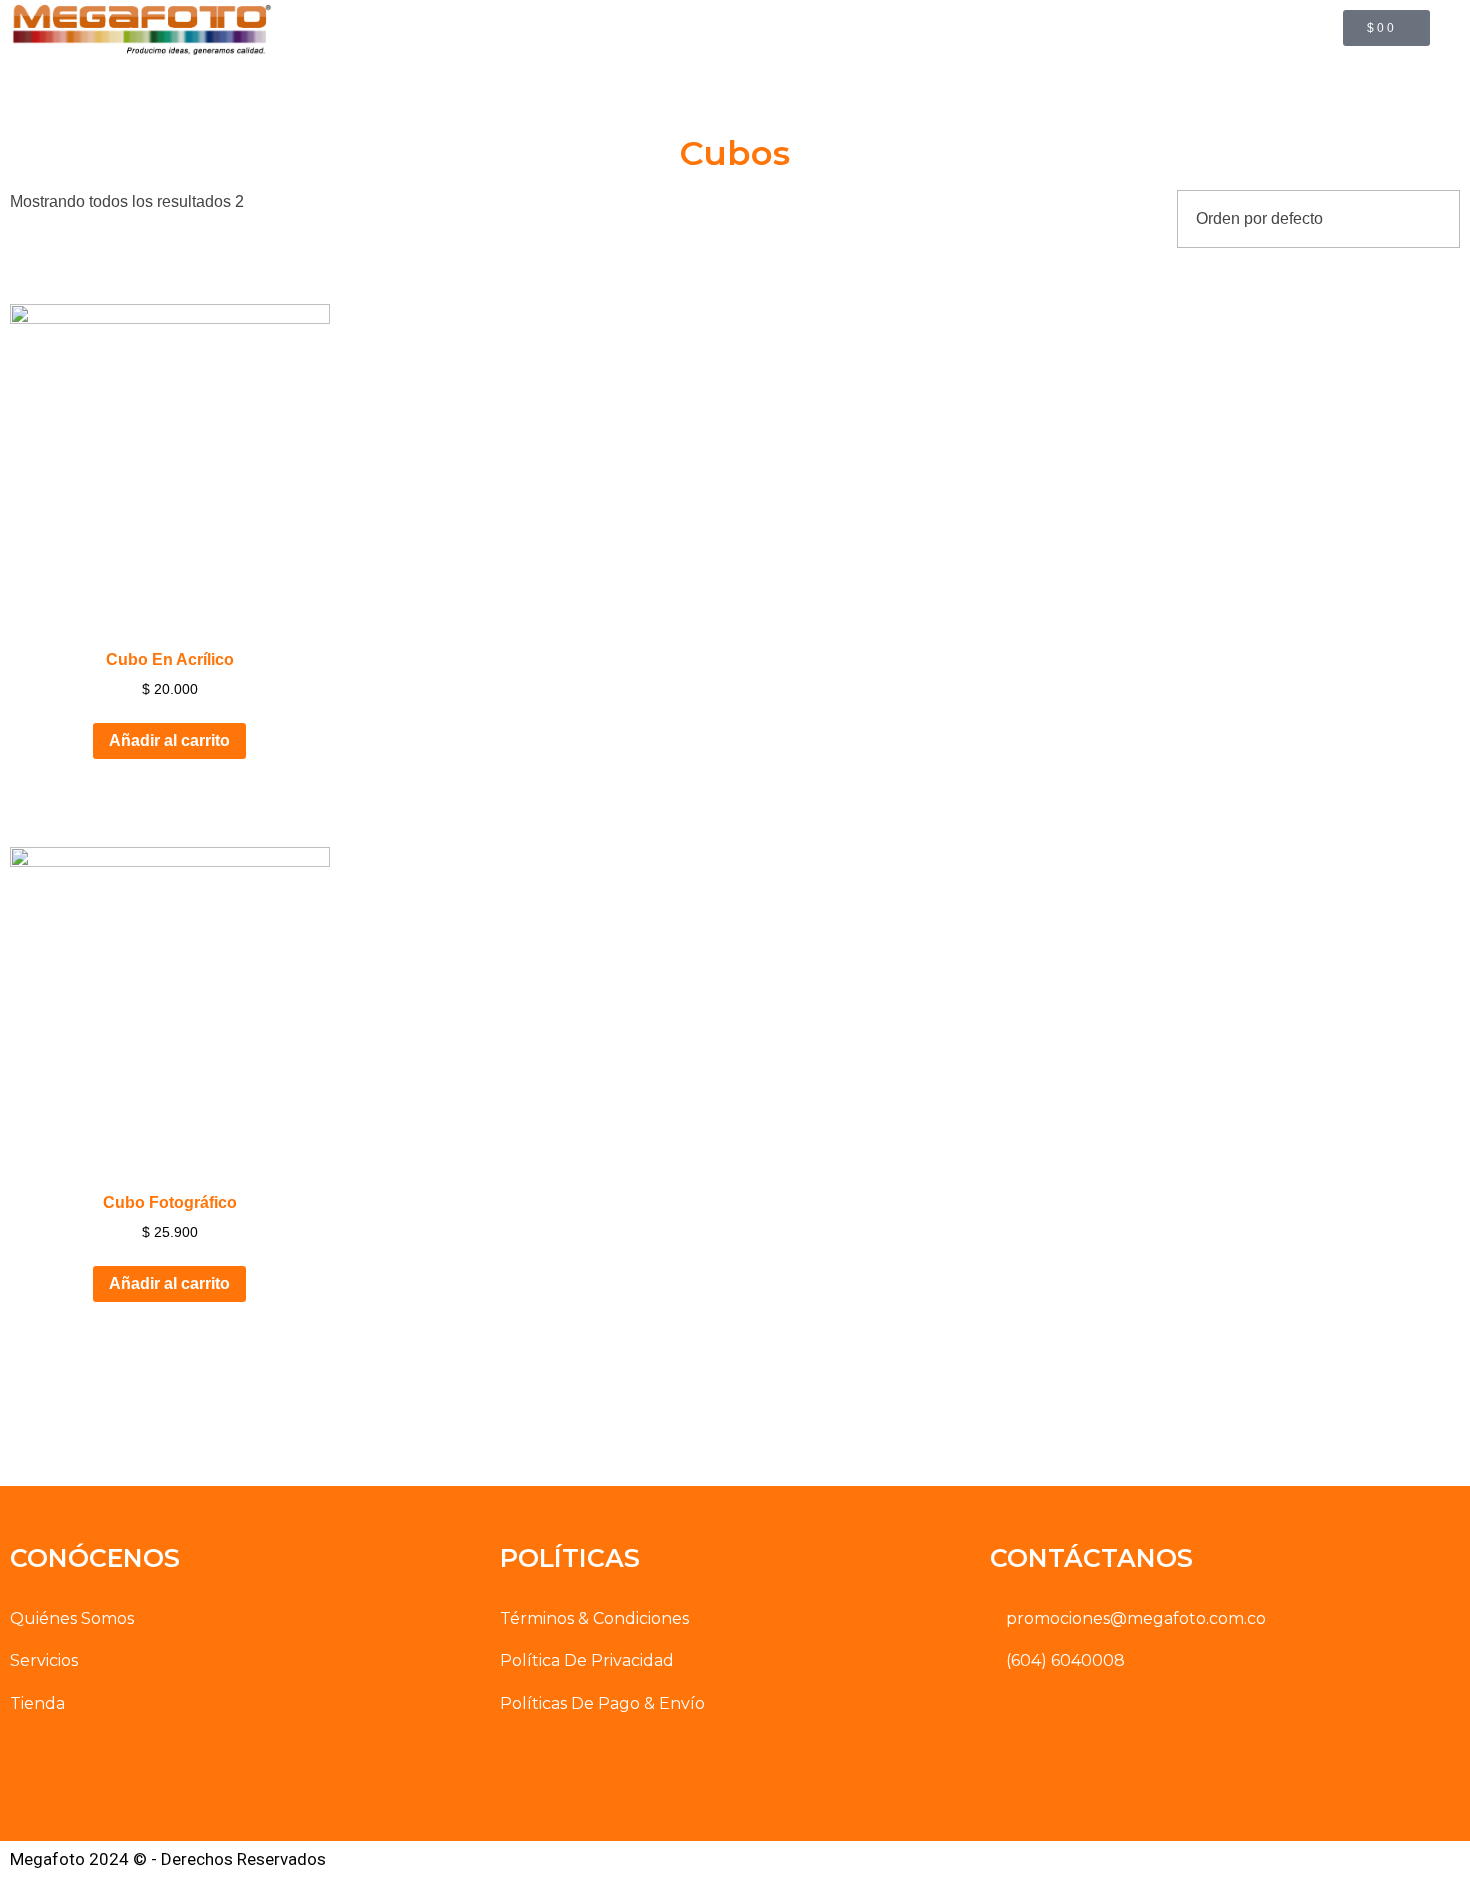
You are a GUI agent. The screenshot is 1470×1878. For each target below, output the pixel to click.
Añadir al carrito (169, 740)
